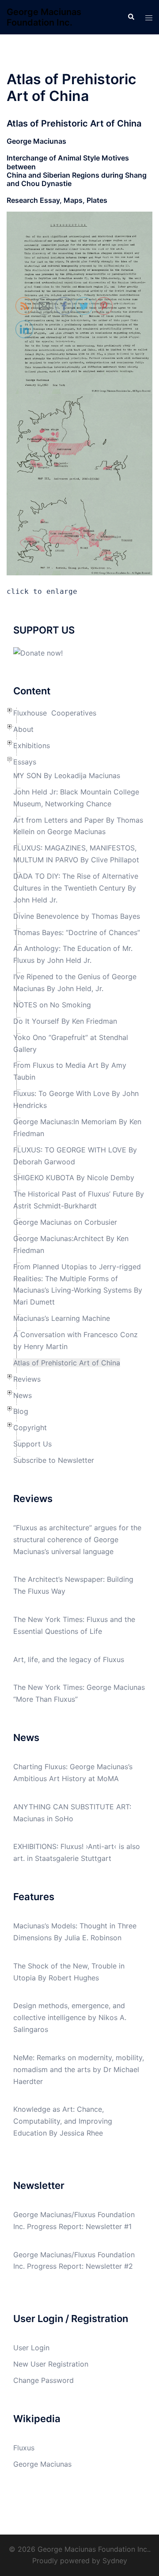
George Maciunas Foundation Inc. (44, 17)
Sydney (115, 2561)
